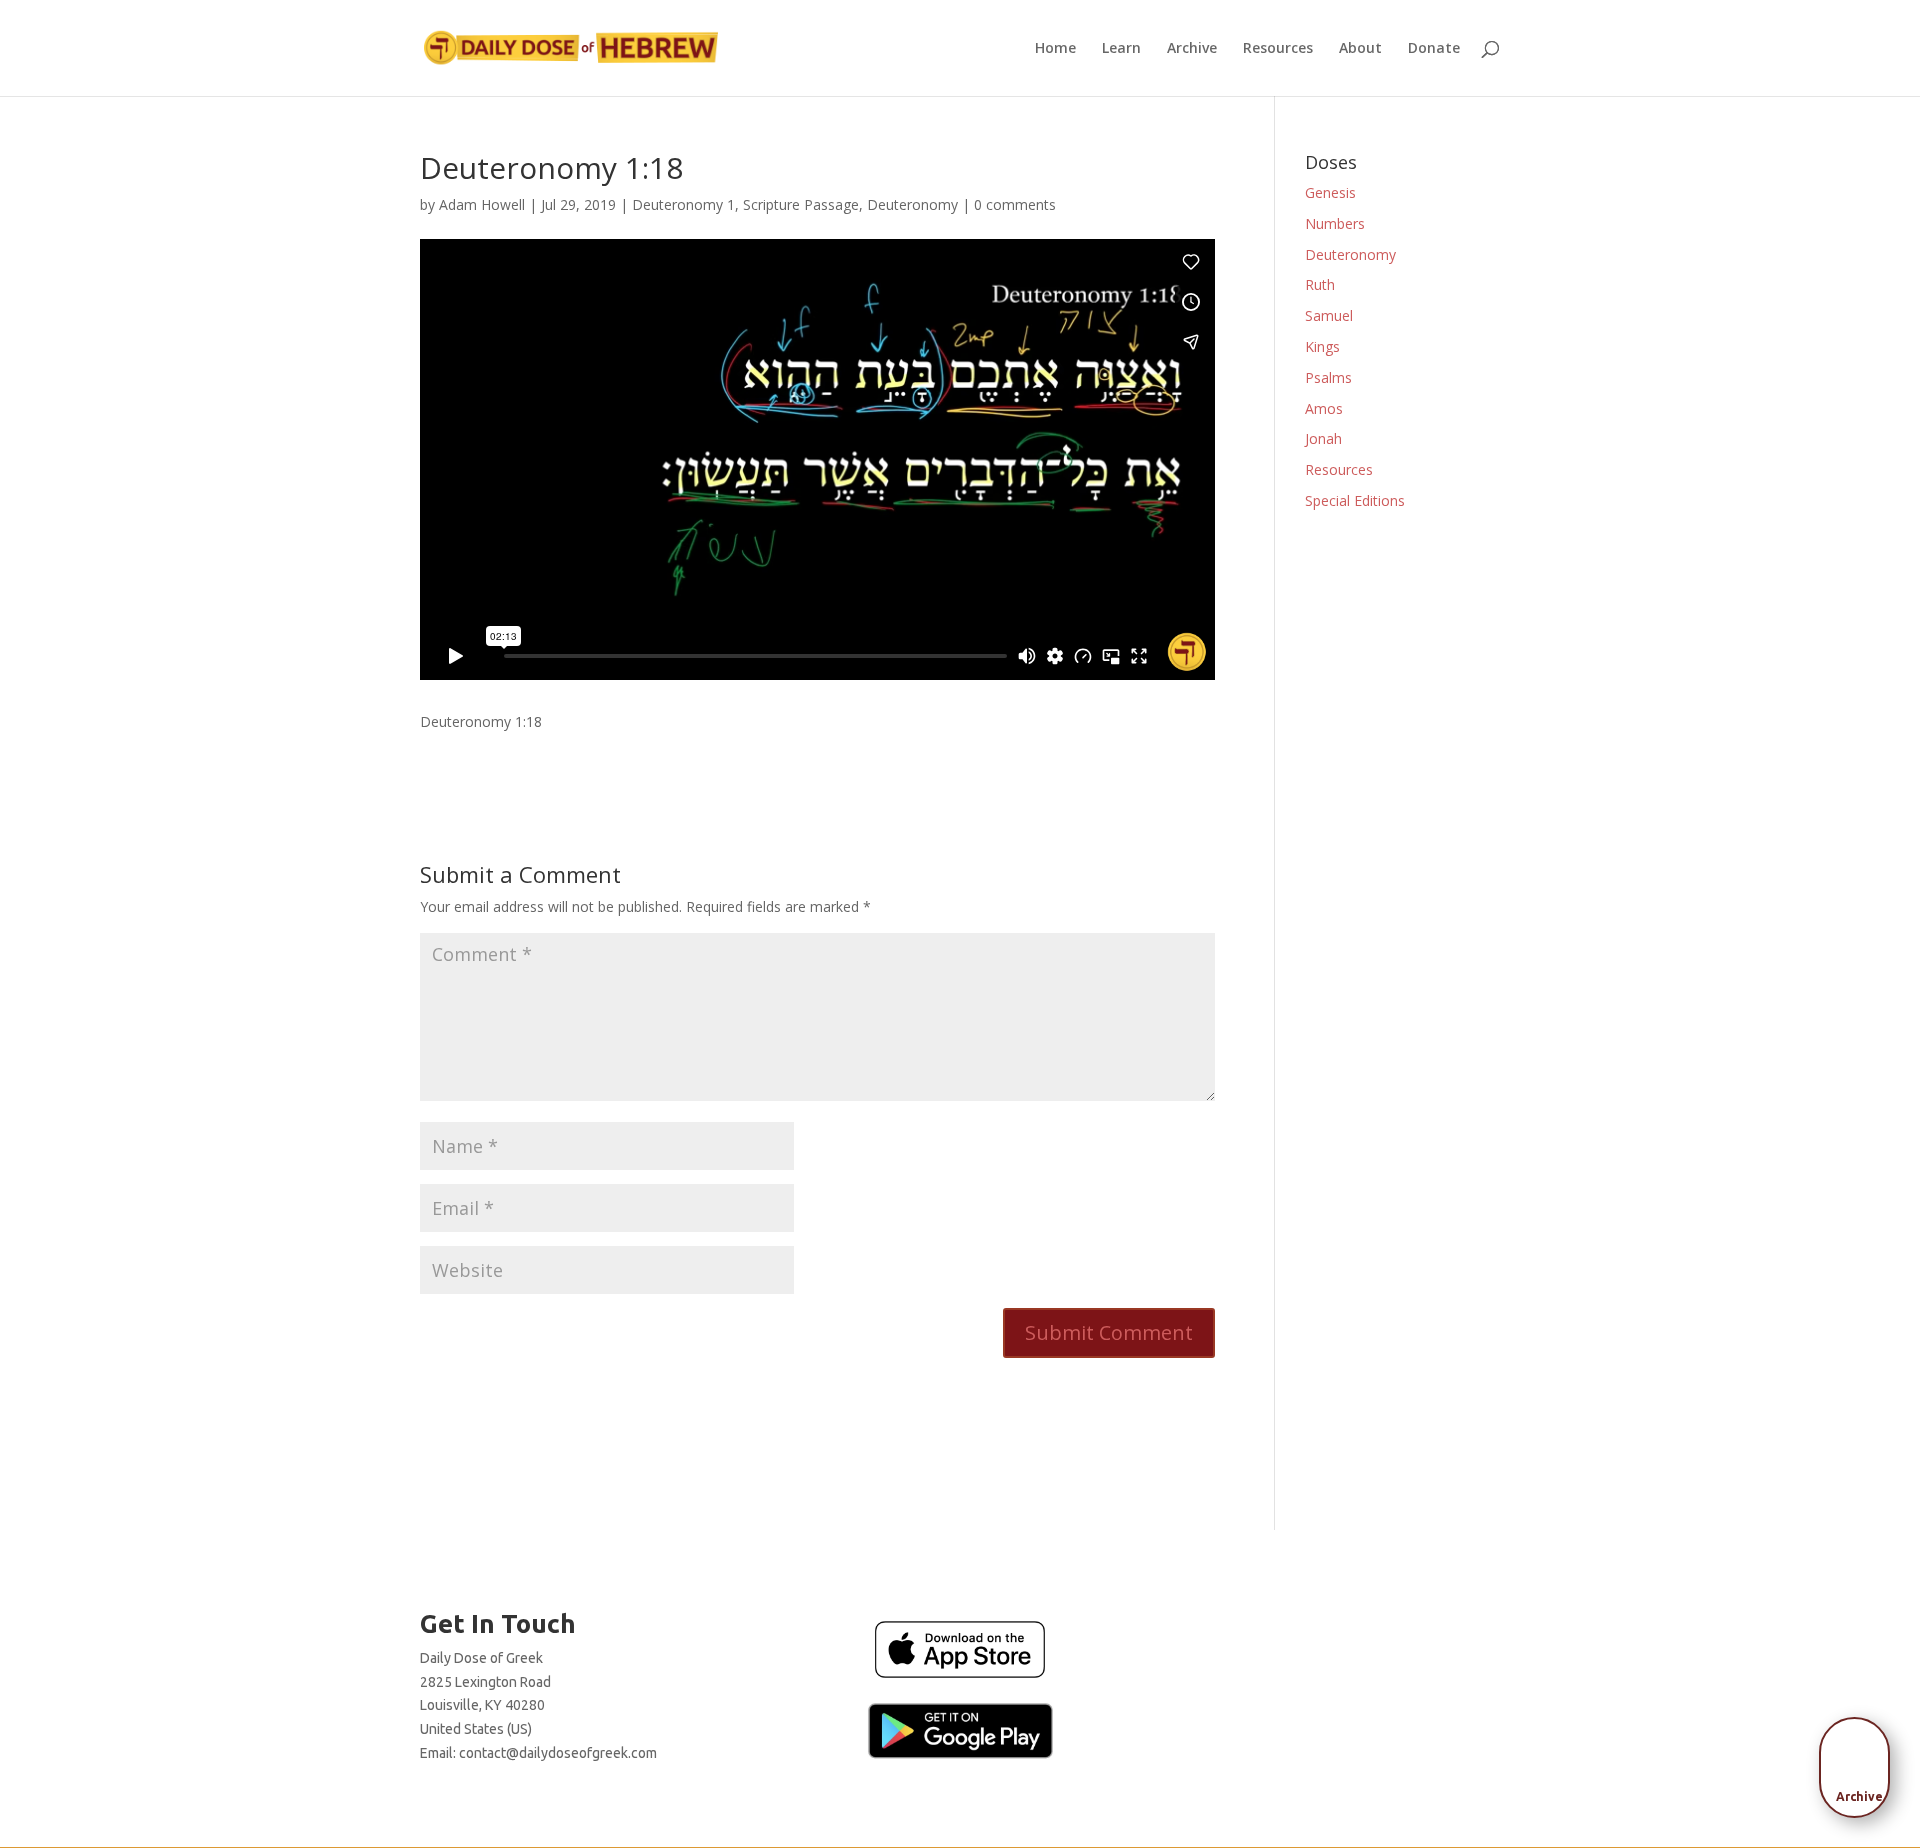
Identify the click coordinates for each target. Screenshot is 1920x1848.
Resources (1278, 49)
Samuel (1329, 315)
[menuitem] (1860, 1761)
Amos (1324, 408)
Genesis (1330, 192)
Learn (1121, 49)
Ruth (1320, 284)
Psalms (1328, 377)
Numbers (1335, 223)
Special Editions (1355, 500)
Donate (1434, 49)
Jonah (1323, 438)
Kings (1322, 346)
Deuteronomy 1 (683, 204)
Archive (1192, 49)
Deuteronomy (912, 204)
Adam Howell (482, 204)
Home (1055, 49)
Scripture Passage (801, 204)
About (1360, 49)
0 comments (1015, 204)
